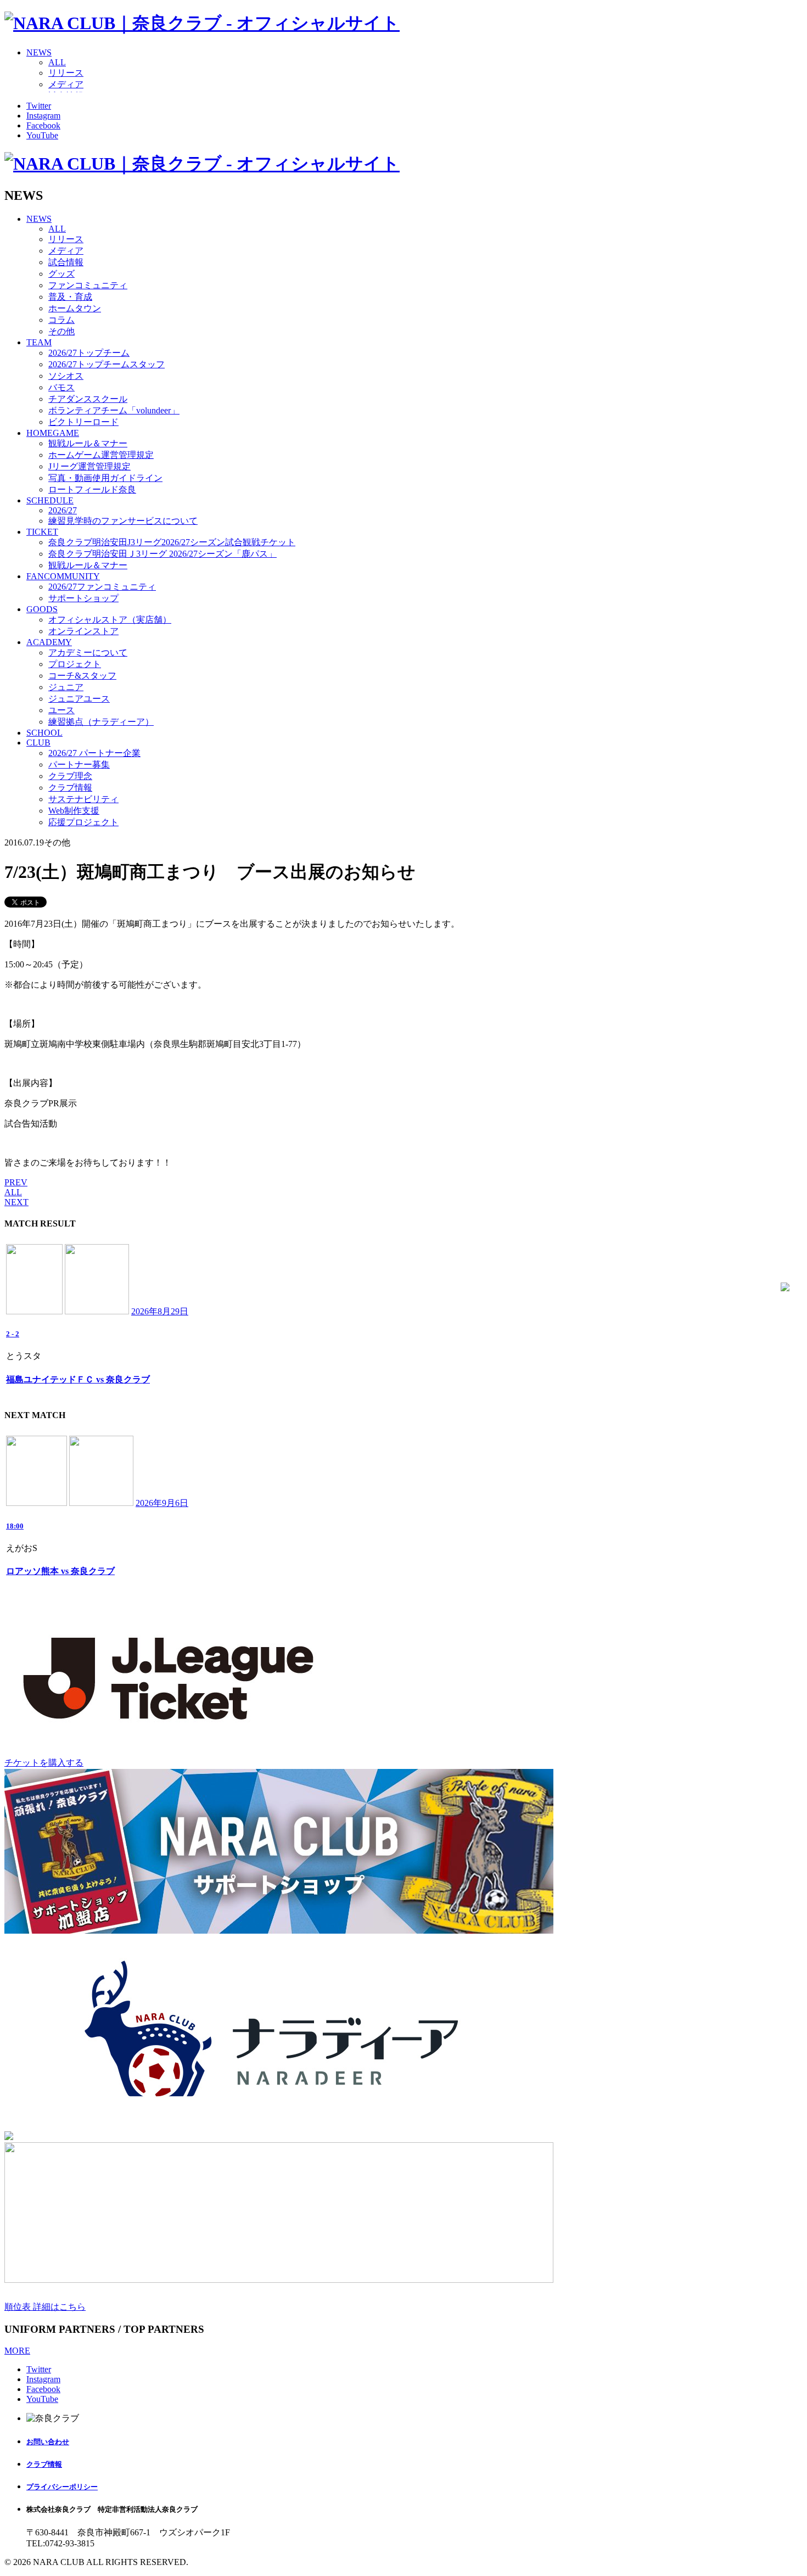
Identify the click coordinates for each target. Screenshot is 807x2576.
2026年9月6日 (162, 1503)
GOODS (42, 609)
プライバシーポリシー (62, 2487)
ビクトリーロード (83, 422)
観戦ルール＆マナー (88, 443)
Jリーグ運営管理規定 (89, 466)
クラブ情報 (70, 788)
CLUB (38, 743)
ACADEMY (49, 642)
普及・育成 (70, 297)
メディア (66, 84)
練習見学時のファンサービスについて (123, 521)
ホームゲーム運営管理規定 (101, 455)
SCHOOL (44, 733)
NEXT (16, 1202)
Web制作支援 (74, 811)
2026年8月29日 (160, 1311)
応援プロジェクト (83, 822)
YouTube (42, 135)
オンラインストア (83, 631)
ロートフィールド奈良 (92, 489)
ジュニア (66, 687)
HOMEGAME (53, 433)
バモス (61, 387)
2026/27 (63, 510)
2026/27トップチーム (89, 353)
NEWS (39, 52)
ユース (61, 710)
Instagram (43, 116)
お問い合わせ (48, 2442)
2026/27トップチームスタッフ (107, 364)
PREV (16, 1182)
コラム (61, 320)
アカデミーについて (88, 653)
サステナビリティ (83, 799)
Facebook (43, 125)
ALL (57, 62)
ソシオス (66, 376)
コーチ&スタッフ (82, 676)
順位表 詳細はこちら (45, 2307)
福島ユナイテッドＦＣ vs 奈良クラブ (78, 1379)
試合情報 (66, 262)
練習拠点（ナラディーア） (101, 722)
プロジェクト (75, 664)
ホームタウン (75, 308)
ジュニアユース (79, 699)
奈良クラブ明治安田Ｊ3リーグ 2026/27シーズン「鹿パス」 (162, 554)
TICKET (42, 532)
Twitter (39, 106)
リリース (66, 73)
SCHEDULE (50, 500)
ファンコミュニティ (88, 285)
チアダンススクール (88, 399)
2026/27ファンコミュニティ (102, 587)
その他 (61, 331)
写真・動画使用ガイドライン (105, 478)
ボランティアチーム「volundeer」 (114, 410)
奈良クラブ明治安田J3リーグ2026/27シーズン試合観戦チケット (172, 542)
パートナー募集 (79, 765)
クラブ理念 (70, 776)
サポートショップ (83, 598)
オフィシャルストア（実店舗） (110, 620)
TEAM (39, 342)
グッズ (61, 274)
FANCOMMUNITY (63, 576)
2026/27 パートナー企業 (94, 753)
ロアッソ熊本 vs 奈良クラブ (60, 1571)
